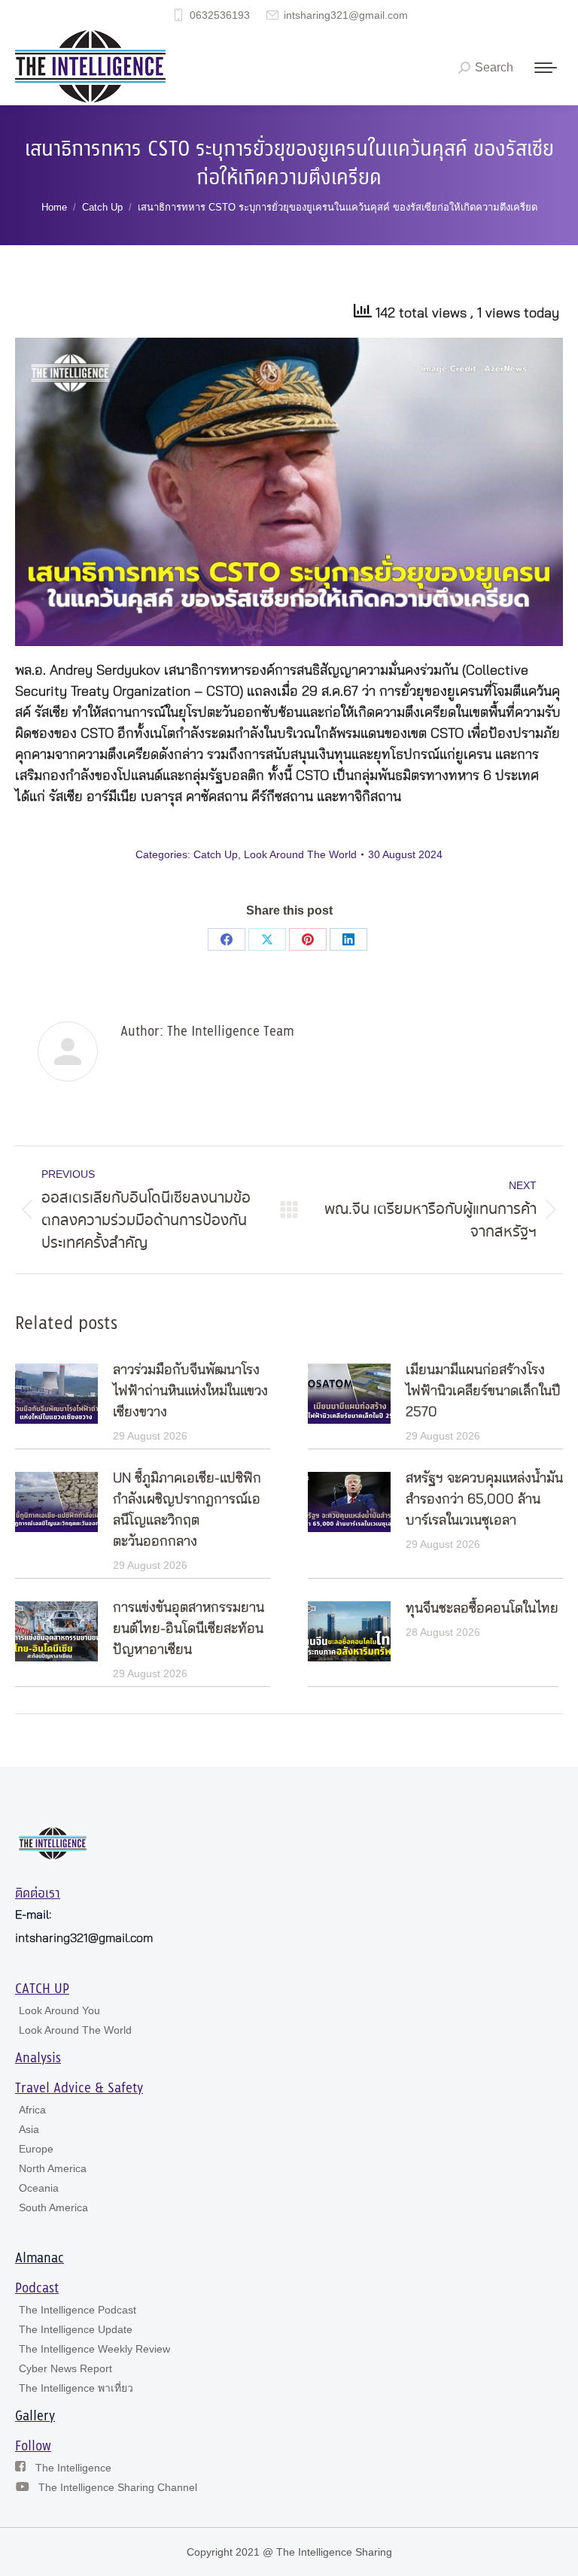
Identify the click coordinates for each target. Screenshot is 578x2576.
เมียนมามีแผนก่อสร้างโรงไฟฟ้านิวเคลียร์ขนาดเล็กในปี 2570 (483, 1391)
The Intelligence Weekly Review (94, 2349)
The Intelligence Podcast (78, 2310)
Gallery (35, 2417)
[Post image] (56, 1394)
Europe (36, 2149)
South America (53, 2207)
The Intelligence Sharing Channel (118, 2487)
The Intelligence (73, 2468)
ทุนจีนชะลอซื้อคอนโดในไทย (482, 1609)
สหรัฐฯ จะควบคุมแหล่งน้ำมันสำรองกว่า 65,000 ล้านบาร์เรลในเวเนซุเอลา (484, 1500)
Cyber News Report (65, 2368)
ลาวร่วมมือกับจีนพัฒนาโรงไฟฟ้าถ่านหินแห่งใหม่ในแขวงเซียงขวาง (190, 1391)
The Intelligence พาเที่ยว (76, 2388)
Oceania (39, 2188)
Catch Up (216, 854)
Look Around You (59, 2010)
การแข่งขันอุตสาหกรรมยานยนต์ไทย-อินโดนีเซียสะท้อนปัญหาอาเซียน (189, 1629)
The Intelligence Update (76, 2329)
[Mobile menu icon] (546, 68)
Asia (29, 2129)
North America (53, 2168)
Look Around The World (300, 854)
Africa (32, 2110)
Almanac (40, 2259)
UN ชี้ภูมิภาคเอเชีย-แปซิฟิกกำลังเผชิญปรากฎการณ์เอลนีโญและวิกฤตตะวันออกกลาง (187, 1510)
